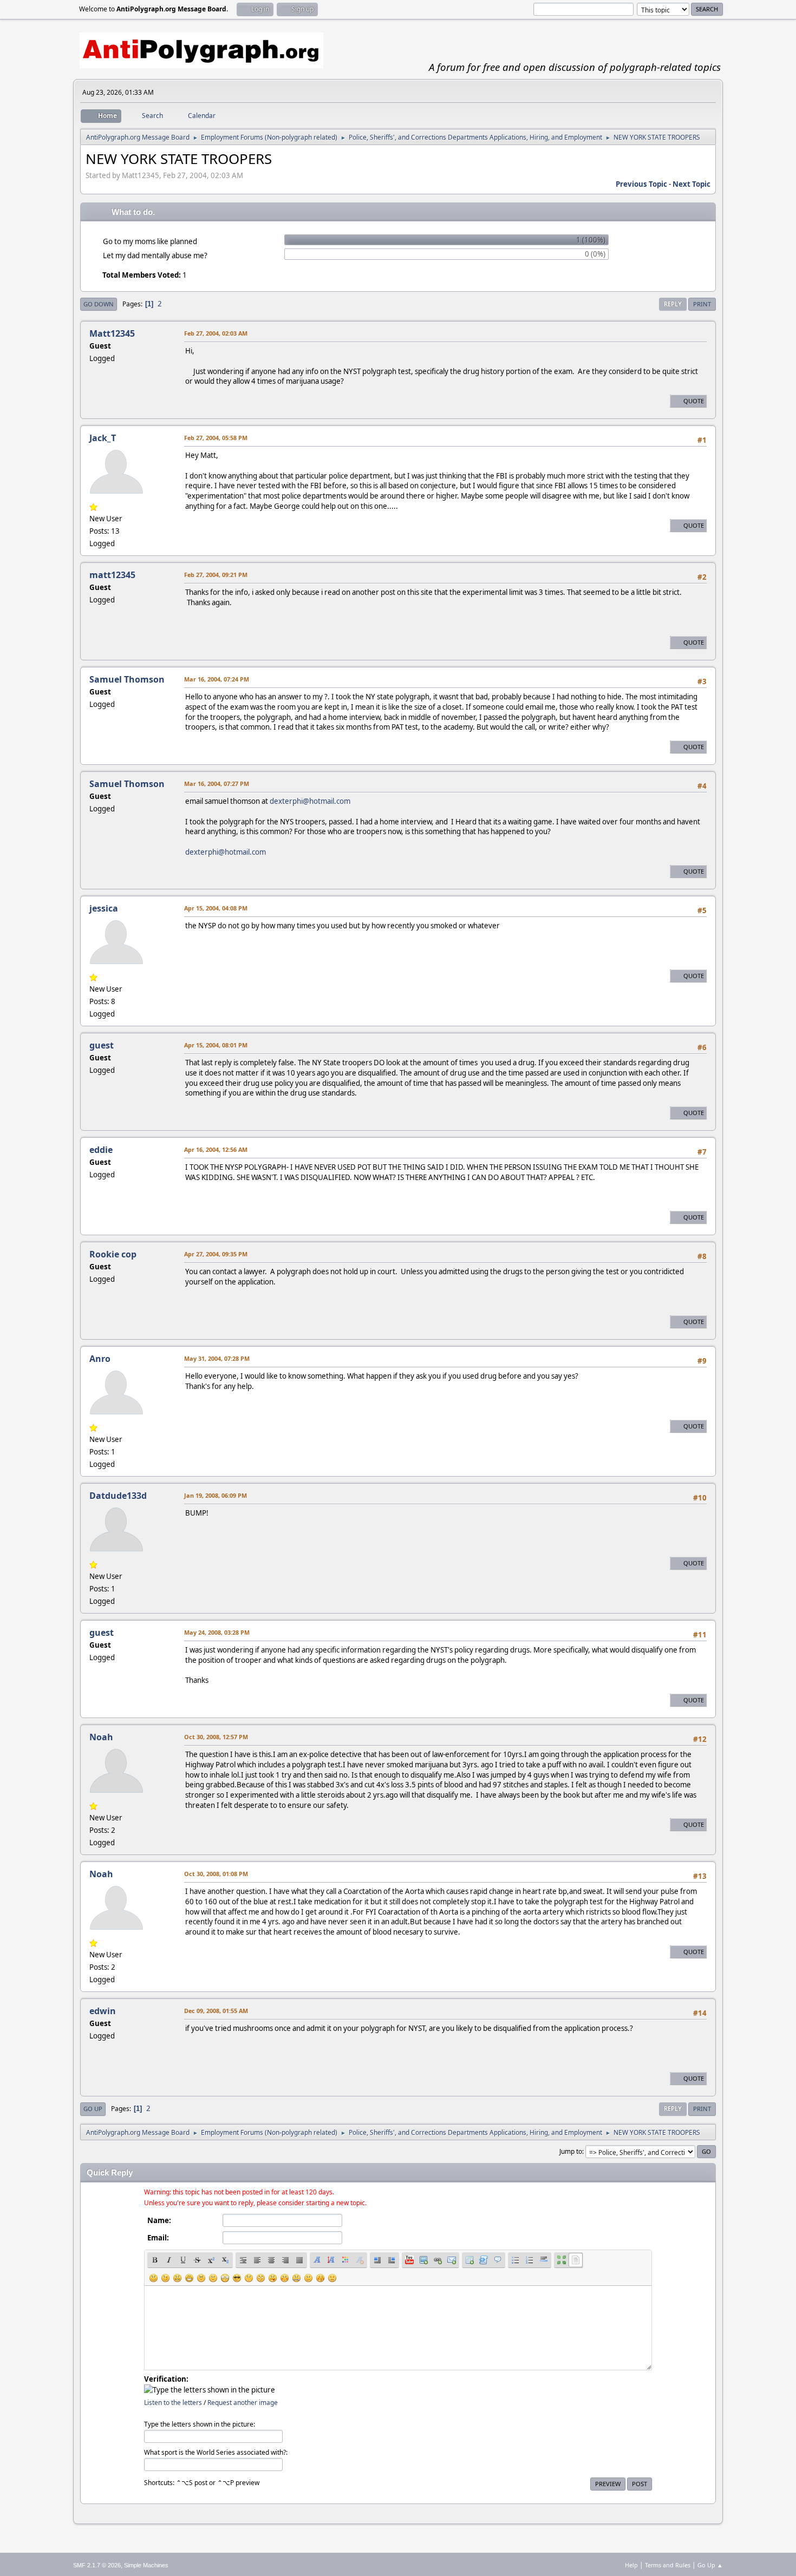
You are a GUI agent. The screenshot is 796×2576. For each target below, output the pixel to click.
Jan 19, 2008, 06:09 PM (216, 1495)
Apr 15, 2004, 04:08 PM (216, 908)
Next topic (691, 184)
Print (702, 304)
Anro (100, 1359)
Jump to (571, 2151)
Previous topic (641, 184)
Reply (673, 304)
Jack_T (103, 438)
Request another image (243, 2403)
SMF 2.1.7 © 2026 (97, 2565)
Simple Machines (146, 2565)
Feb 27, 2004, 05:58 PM (216, 438)
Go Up (93, 2109)
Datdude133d (118, 1496)
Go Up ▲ (710, 2565)
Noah (101, 1737)
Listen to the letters (173, 2403)
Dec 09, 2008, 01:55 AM (216, 2011)
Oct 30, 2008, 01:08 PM (216, 1874)
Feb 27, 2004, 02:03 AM (216, 333)
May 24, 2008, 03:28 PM (217, 1632)
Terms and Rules (668, 2565)
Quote (694, 401)
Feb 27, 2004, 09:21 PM (216, 575)
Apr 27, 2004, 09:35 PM (216, 1254)
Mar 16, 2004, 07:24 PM (217, 679)
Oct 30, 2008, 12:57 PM (216, 1737)
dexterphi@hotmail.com (310, 801)
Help (631, 2565)
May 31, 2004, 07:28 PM (217, 1358)
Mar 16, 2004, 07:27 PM (217, 784)
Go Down (99, 304)
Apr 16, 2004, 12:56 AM (216, 1149)
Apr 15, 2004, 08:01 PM (216, 1045)
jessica (104, 908)
